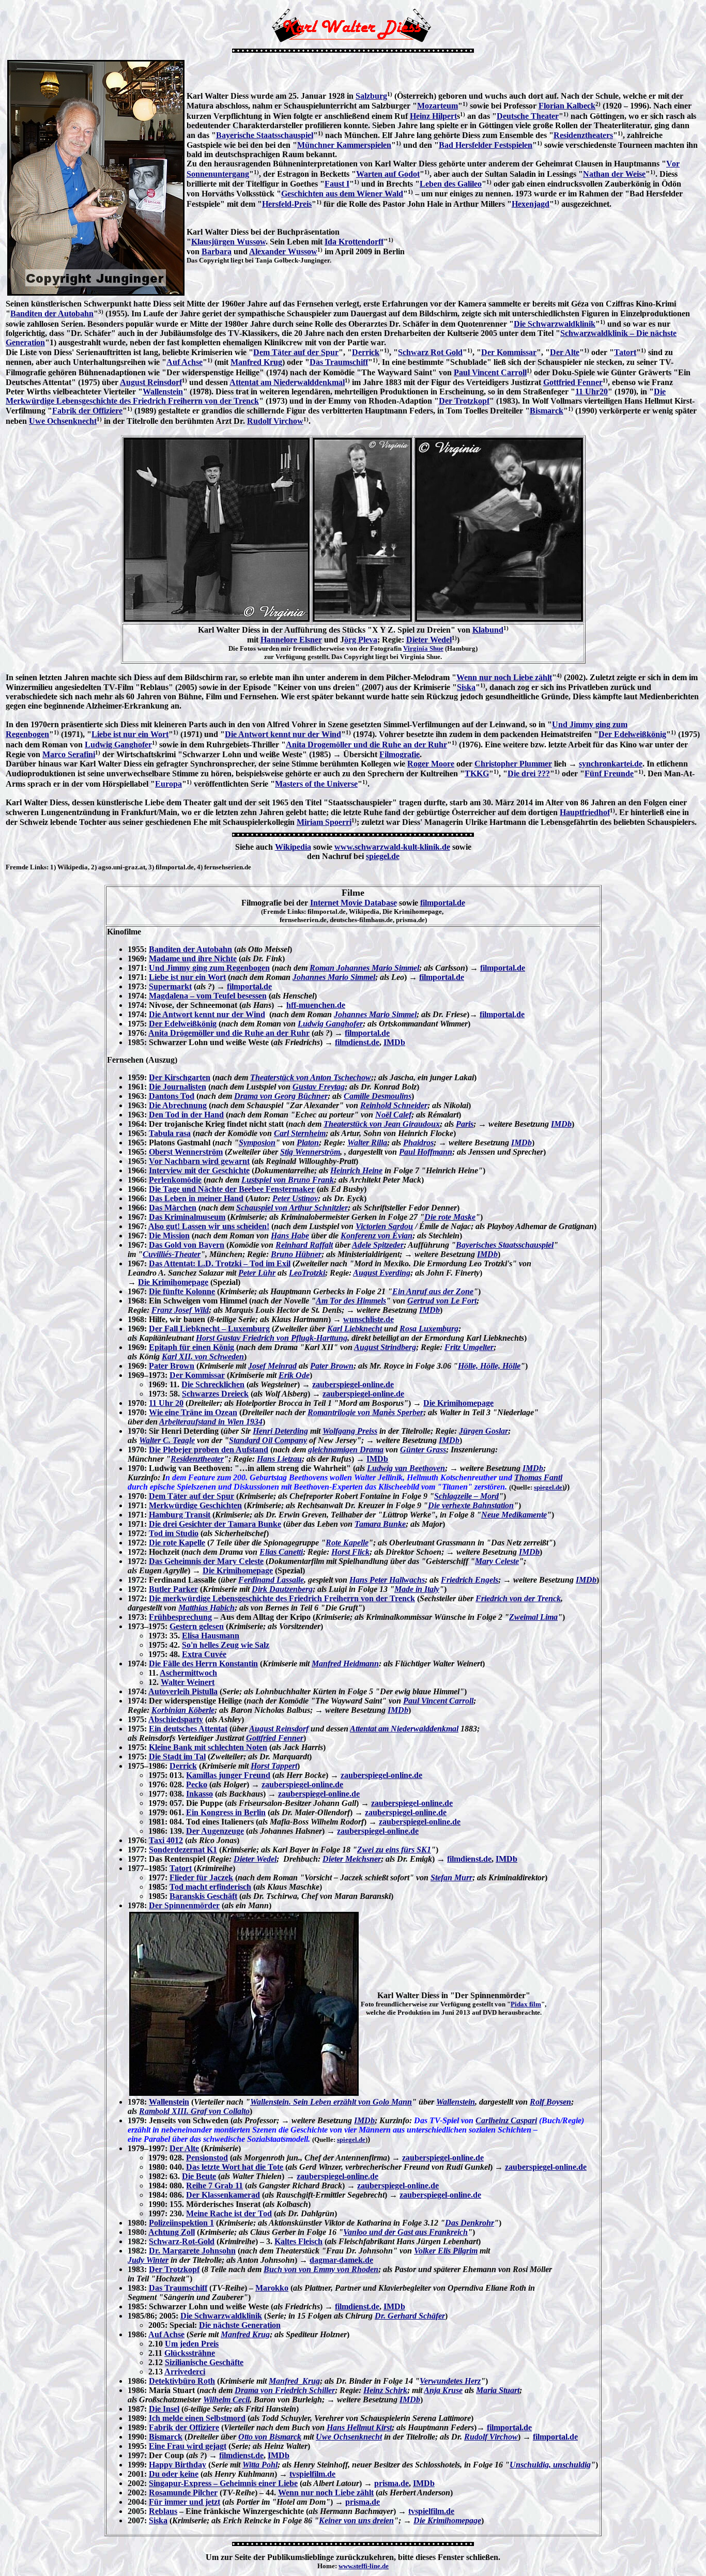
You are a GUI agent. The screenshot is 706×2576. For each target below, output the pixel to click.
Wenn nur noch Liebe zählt (504, 677)
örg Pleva (361, 640)
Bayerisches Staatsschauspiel (505, 1245)
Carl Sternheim (300, 1133)
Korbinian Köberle (183, 1710)
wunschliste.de (369, 1319)
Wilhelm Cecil (226, 2399)
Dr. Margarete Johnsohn (192, 2251)
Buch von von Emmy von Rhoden (321, 2269)
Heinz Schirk (385, 2390)
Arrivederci (185, 2372)
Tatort (625, 352)
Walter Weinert (188, 1682)
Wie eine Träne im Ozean (193, 1412)
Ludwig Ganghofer (118, 745)
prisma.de (392, 2483)
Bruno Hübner (296, 1254)
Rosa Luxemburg (429, 1329)
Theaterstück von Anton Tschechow (311, 1077)
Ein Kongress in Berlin (226, 1812)
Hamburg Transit (180, 1515)
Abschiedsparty (176, 1719)
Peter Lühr (257, 1273)
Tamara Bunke (380, 1524)
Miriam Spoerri (324, 822)
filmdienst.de (357, 1042)
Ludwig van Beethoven (406, 1468)
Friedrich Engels (470, 1580)
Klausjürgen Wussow (228, 242)
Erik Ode (294, 1375)
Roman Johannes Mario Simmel (364, 968)
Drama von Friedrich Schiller (285, 2390)
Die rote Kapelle (177, 1543)
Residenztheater (197, 1459)
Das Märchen (173, 1208)
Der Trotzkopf (464, 401)
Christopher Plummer (513, 764)
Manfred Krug (256, 362)
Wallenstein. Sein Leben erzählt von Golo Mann (331, 2102)
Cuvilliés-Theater (172, 1254)
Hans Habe (290, 1236)
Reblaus (163, 2511)
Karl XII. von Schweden (203, 1356)
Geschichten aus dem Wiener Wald (342, 194)
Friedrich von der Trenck (518, 1598)
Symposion (257, 1143)
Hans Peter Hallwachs (387, 1580)
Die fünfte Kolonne (182, 1291)
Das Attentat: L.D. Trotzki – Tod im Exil (220, 1263)
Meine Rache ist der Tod (229, 2213)
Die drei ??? (529, 773)
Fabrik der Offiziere (87, 411)
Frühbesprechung (180, 1617)
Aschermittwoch (188, 1673)
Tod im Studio (174, 1533)
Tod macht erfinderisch (210, 1887)
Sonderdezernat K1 (183, 1850)
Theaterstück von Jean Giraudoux (382, 1124)
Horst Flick (350, 1552)
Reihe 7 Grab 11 (214, 2186)
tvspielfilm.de (312, 2474)
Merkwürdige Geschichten (195, 1505)
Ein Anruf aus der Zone (433, 1291)
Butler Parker (173, 1589)
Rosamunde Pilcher (183, 2493)
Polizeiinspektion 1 (181, 2223)
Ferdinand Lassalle (271, 1580)
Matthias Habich (206, 1608)
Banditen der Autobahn (52, 313)
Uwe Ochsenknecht (63, 421)
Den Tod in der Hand (186, 1115)
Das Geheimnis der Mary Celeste (206, 1561)
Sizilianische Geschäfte (204, 2362)
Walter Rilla (367, 1143)
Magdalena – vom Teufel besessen (208, 996)
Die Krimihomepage (173, 1282)
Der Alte (565, 352)
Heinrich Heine (356, 1170)
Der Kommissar (509, 352)
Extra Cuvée (204, 1654)
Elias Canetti (281, 1552)
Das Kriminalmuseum (187, 1217)
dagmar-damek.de (341, 2260)
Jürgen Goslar (484, 1431)
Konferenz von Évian (377, 1236)
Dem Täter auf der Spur (296, 352)
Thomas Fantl (538, 1477)
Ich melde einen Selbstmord (197, 2418)
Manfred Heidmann (345, 1663)
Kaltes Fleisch (298, 2241)
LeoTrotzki (307, 1273)
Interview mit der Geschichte (199, 1170)
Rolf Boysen (550, 2102)
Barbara (217, 251)
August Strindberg (385, 1347)
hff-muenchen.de (316, 1005)
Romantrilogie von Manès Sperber (365, 1412)
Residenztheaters (583, 135)
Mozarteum (438, 106)
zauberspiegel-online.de (353, 1384)
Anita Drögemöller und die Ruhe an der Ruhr (229, 1033)
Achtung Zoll (172, 2232)
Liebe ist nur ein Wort (130, 734)
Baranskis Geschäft (203, 1896)
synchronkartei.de (611, 764)
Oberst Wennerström (186, 1152)
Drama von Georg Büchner (281, 1096)
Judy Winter (148, 2260)
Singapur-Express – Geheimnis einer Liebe (223, 2483)
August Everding (382, 1273)
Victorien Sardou (384, 1226)
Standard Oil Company (268, 1440)
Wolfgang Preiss (350, 1431)
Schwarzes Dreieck (215, 1394)
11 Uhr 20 (166, 1403)
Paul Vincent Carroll (490, 372)
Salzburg (371, 96)
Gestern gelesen (197, 1626)
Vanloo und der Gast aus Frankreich (405, 2232)
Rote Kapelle (347, 1543)
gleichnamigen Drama (346, 1450)
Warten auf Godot (388, 174)
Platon (308, 1143)
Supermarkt (170, 986)
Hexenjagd (531, 204)
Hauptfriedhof (585, 812)
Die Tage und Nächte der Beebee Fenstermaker (232, 1189)
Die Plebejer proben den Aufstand (209, 1450)
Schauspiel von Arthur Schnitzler (292, 1208)
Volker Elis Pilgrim (446, 2251)
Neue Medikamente (514, 1515)
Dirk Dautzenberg (282, 1589)
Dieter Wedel (429, 640)
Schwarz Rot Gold (430, 352)
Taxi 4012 (166, 1840)
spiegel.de (383, 856)
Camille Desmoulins (378, 1096)
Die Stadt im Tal (177, 1757)
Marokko (272, 2288)
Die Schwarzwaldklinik (555, 324)
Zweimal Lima (533, 1617)
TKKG (477, 773)
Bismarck (547, 411)
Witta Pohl (260, 2465)
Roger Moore (431, 764)
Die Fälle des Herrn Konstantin (203, 1663)
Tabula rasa (170, 1133)
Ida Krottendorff (354, 242)
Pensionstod (207, 2158)
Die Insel (164, 2409)
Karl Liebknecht (355, 1329)
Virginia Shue (423, 648)
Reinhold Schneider (394, 1105)
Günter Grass (423, 1450)
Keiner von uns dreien (356, 2520)
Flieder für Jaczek (201, 1877)
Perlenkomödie (175, 1180)
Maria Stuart (498, 2390)
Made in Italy (417, 1589)
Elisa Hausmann (211, 1636)
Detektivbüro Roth (182, 2381)
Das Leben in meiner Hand (196, 1198)
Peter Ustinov (295, 1198)
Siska (466, 687)
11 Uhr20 (592, 392)
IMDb (394, 1042)
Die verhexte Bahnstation (471, 1505)
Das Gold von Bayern (187, 1245)
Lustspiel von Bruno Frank (288, 1180)
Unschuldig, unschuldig (550, 2465)
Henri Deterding (280, 1431)
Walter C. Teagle (167, 1440)
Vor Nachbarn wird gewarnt (199, 1161)
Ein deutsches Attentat (188, 1729)
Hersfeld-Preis (287, 204)
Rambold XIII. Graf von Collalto (194, 2111)
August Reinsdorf (151, 382)
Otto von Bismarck (270, 2437)
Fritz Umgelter (469, 1347)
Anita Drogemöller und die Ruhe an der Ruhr (366, 745)
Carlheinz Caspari (506, 2120)
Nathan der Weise (614, 174)
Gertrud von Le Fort (442, 1301)
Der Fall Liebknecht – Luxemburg (209, 1329)
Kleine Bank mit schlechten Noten (208, 1747)
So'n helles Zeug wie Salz (226, 1645)
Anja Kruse (443, 2390)
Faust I (337, 184)
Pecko (197, 1784)
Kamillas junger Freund (228, 1775)
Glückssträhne (190, 2353)
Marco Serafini (69, 754)
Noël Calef (393, 1115)
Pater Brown (172, 1366)
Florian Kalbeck (567, 106)
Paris (465, 1124)
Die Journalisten (178, 1087)
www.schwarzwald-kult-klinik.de (392, 847)
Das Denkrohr (470, 2223)
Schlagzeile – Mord (466, 1496)
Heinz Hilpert (433, 116)
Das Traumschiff (339, 362)
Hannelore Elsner (291, 640)
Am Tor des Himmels (351, 1301)
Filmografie (400, 754)
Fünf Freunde (609, 773)
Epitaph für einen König (191, 1347)
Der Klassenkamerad (223, 2195)
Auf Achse (185, 362)
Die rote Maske (450, 1217)
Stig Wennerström (310, 1152)
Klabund (488, 630)
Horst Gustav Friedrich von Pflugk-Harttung (272, 1338)
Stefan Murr (451, 1877)
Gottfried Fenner (573, 382)
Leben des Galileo (451, 184)
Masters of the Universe (316, 784)
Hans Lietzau (279, 1459)
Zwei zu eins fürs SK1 (394, 1850)
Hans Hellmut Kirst (359, 2427)
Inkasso (199, 1794)
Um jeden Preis (192, 2344)
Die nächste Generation (240, 2325)
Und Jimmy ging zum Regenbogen (209, 968)
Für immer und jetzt (185, 2502)
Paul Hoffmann (426, 1152)
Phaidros (418, 1143)
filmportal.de (443, 903)
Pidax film (526, 2004)
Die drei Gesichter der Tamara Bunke (215, 1524)
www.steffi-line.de (364, 2566)
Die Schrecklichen (213, 1384)
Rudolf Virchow (275, 421)
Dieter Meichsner (352, 1859)
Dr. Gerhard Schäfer (410, 2316)
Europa (168, 784)
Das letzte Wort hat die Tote (235, 2167)
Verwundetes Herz (450, 2381)
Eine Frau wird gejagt (188, 2446)
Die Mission (169, 1236)
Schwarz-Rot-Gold (182, 2241)
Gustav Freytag (319, 1087)
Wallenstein (163, 392)
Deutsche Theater (528, 116)
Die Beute (199, 2176)
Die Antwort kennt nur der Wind (283, 734)
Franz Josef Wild (180, 1310)
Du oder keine (174, 2474)
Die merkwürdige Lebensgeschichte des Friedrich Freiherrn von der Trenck (282, 1598)
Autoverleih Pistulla (183, 1691)
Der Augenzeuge (215, 1831)
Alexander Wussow (283, 251)
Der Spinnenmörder (184, 1905)
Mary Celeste (497, 1561)
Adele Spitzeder (378, 1245)
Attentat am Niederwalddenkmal (287, 382)
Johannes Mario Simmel (334, 977)
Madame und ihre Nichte (193, 959)
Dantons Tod (172, 1096)
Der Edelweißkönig (632, 734)
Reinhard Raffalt (304, 1245)
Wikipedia (293, 847)
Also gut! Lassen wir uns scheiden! (209, 1226)
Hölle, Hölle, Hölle (489, 1366)
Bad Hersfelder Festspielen (486, 145)
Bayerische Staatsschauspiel (265, 135)
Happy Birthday (178, 2465)
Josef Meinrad (272, 1366)
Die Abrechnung (178, 1105)
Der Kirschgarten (180, 1077)
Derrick (366, 352)
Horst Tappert (274, 1766)
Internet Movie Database (354, 903)
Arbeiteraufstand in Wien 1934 (211, 1422)
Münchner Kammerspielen (344, 145)
